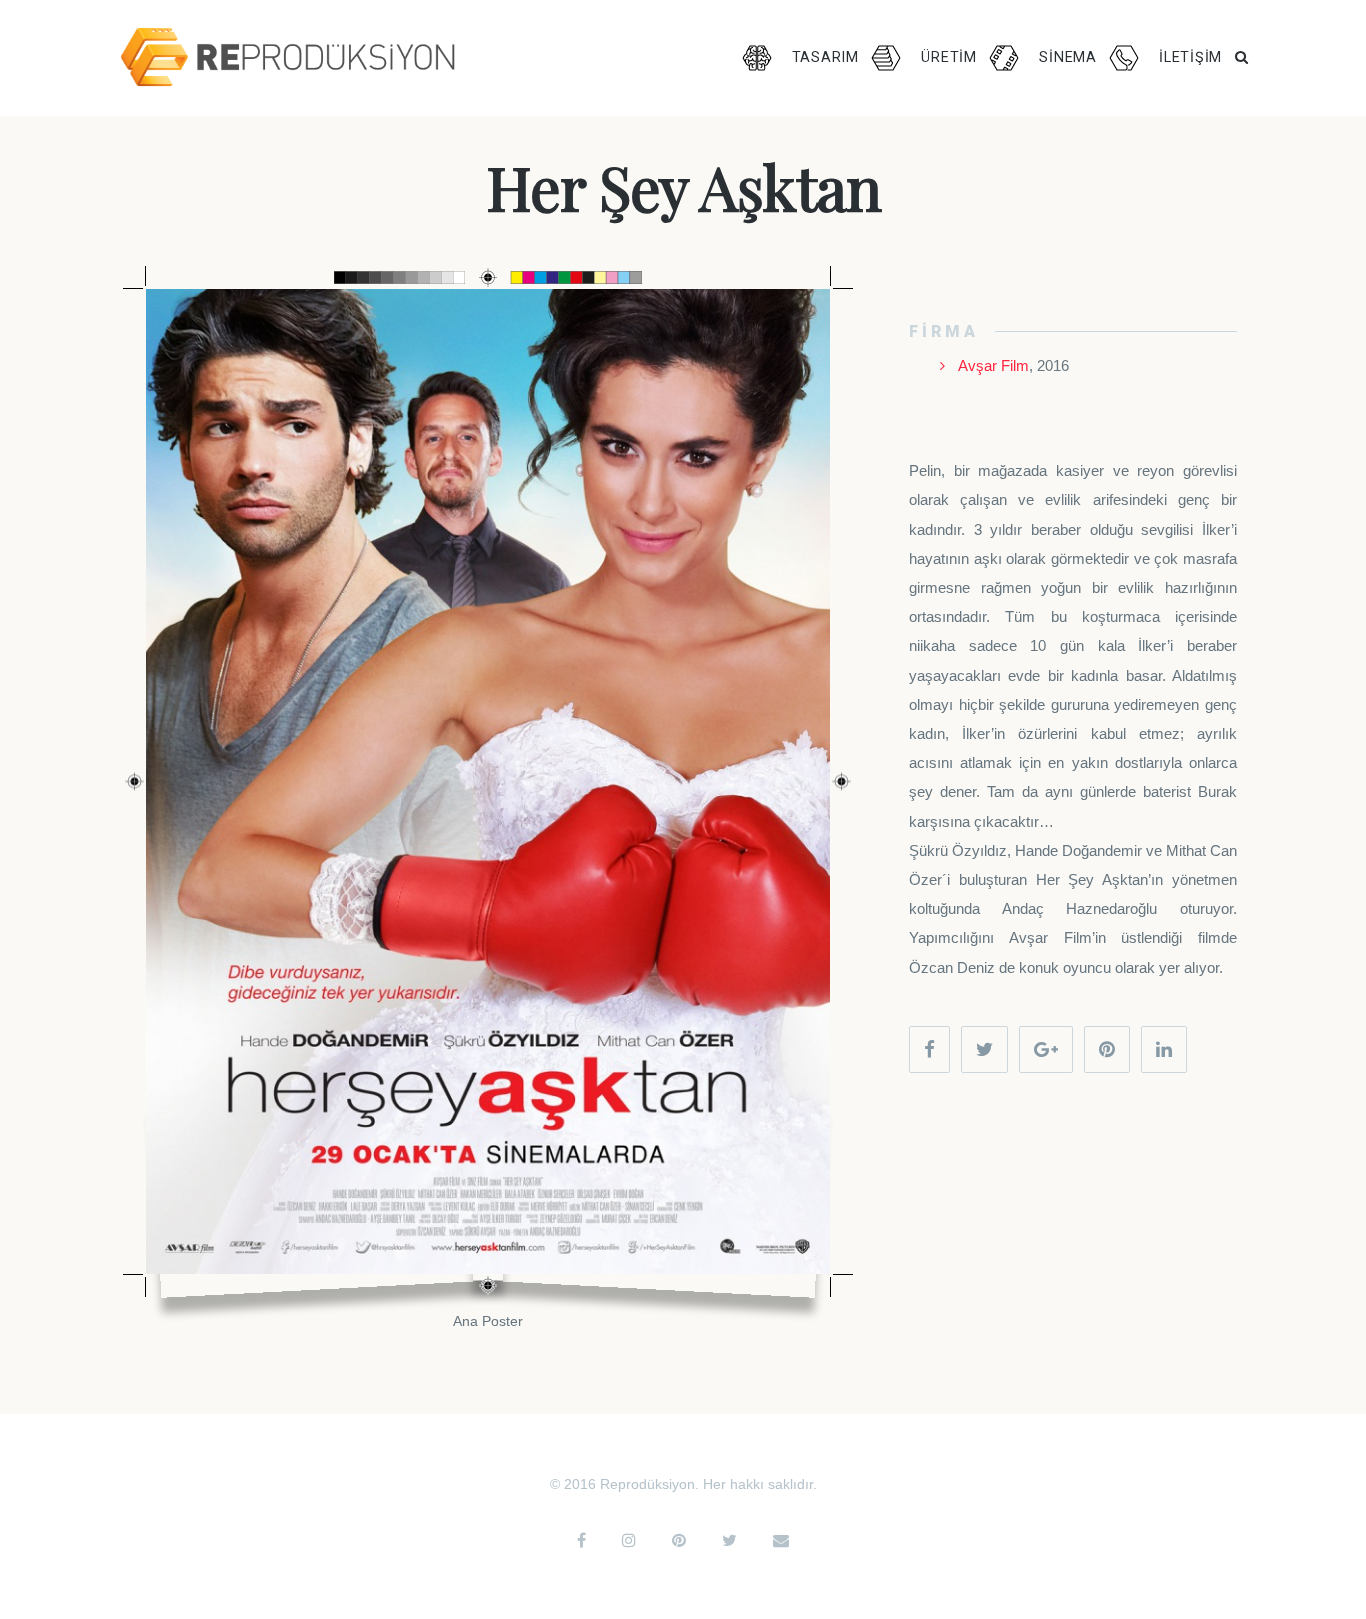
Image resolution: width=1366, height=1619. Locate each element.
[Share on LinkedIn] (1164, 1050)
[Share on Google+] (1046, 1050)
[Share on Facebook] (929, 1050)
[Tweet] (984, 1050)
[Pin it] (1107, 1050)
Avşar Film (993, 366)
